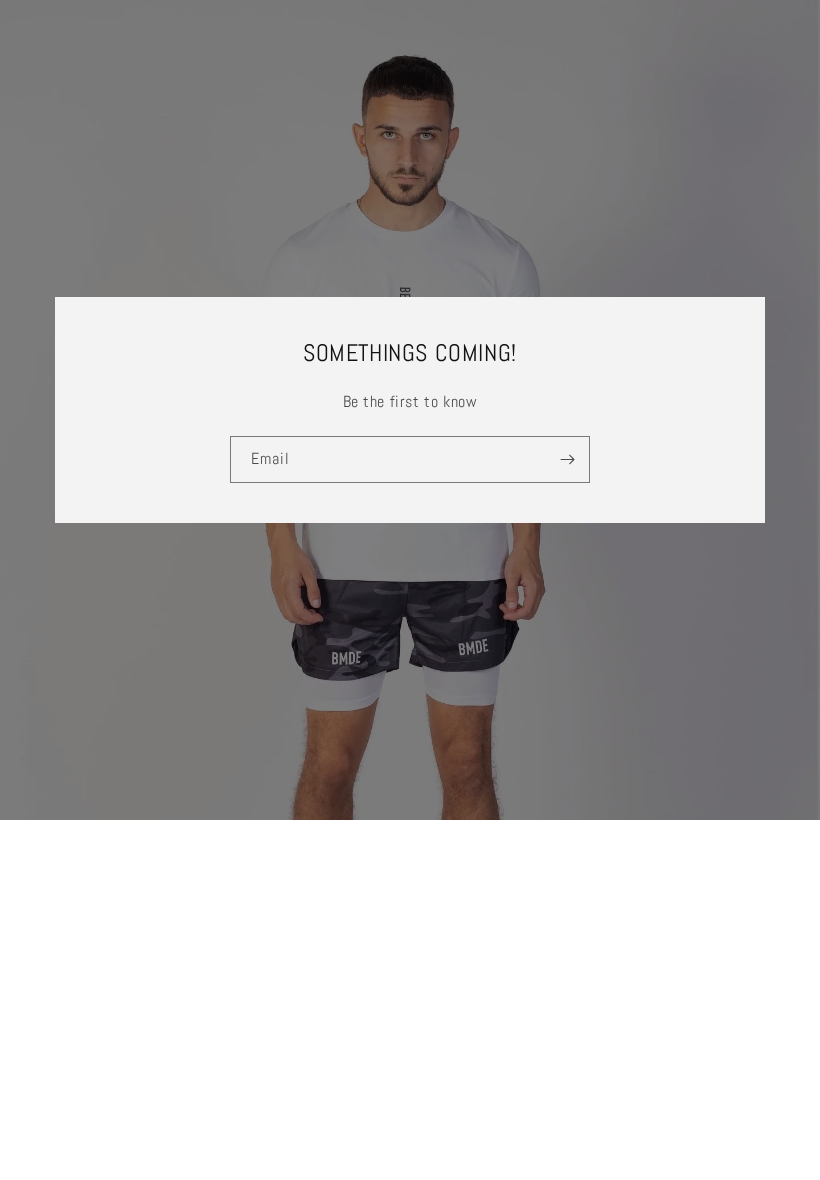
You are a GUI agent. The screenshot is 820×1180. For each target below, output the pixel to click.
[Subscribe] (567, 459)
